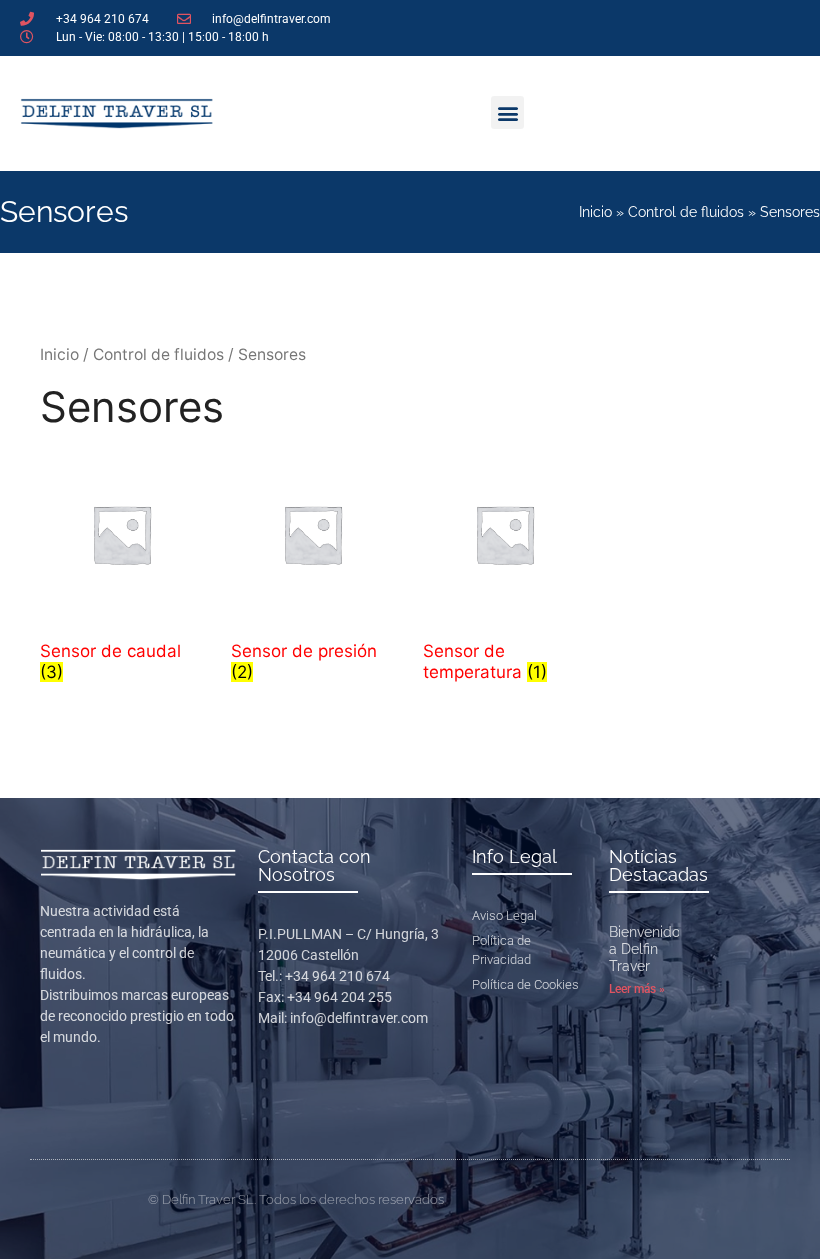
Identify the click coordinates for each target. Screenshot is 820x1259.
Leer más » (637, 989)
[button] (507, 112)
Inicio (595, 212)
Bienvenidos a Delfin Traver (648, 949)
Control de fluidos (686, 212)
